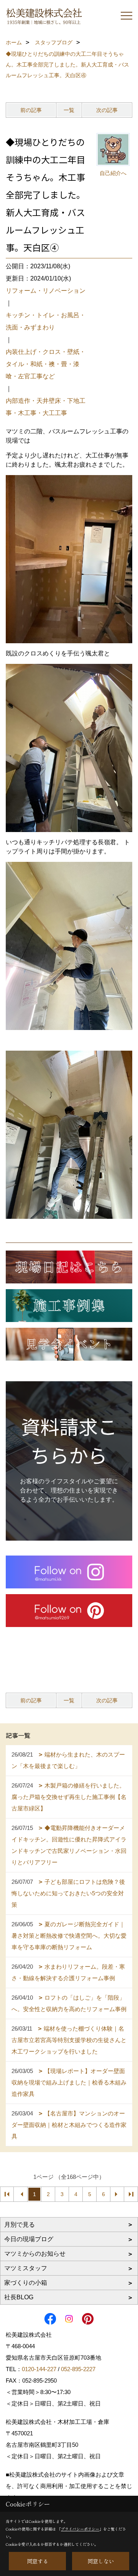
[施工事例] (69, 1306)
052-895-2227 (78, 2369)
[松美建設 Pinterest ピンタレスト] (69, 1611)
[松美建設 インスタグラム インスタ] (69, 1572)
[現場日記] (69, 1267)
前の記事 (31, 110)
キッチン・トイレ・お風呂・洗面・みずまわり (46, 321)
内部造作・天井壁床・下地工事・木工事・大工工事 (46, 407)
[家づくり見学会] (69, 1344)
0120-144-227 (39, 2369)
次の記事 (107, 110)
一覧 (69, 110)
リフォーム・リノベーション (46, 291)
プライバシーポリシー (80, 2529)
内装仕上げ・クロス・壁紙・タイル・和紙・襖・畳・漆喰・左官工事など (46, 364)
